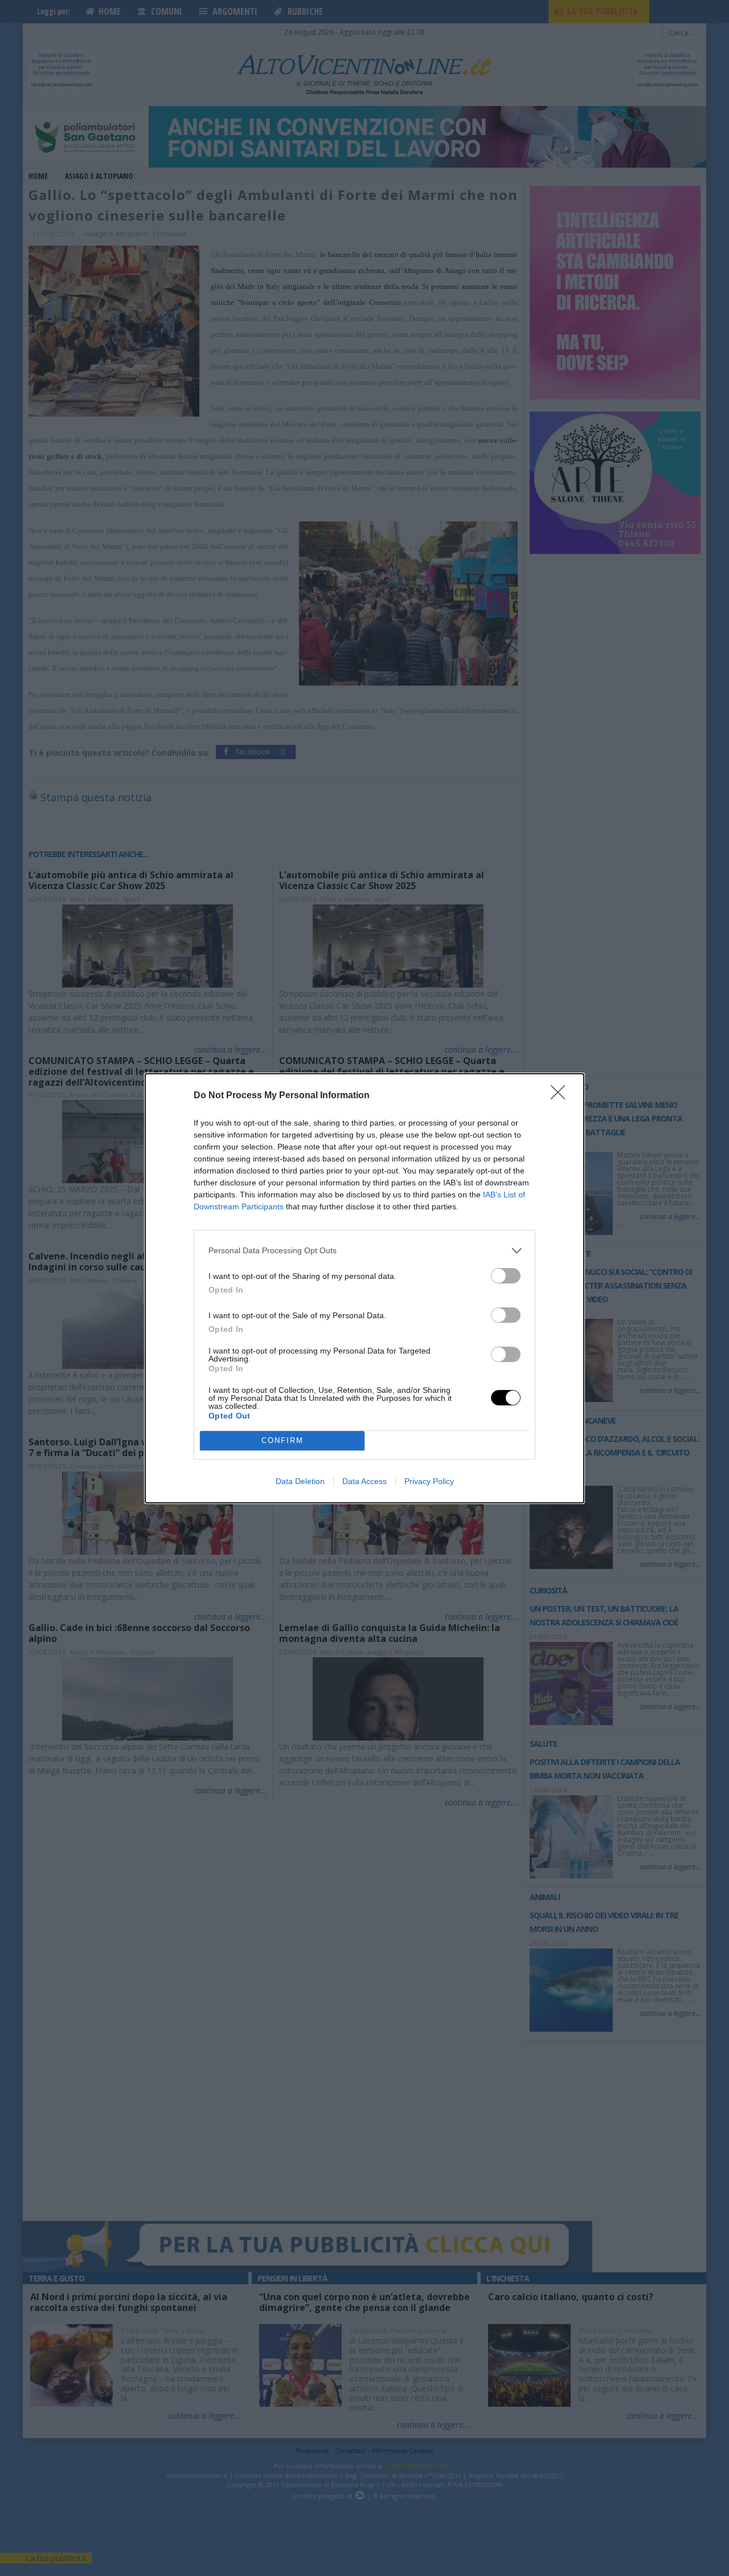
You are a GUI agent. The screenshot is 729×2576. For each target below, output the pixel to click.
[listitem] (364, 1251)
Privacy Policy (429, 1481)
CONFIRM (282, 1440)
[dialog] (364, 1288)
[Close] (562, 1096)
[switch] (506, 1276)
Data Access (364, 1481)
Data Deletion (300, 1481)
